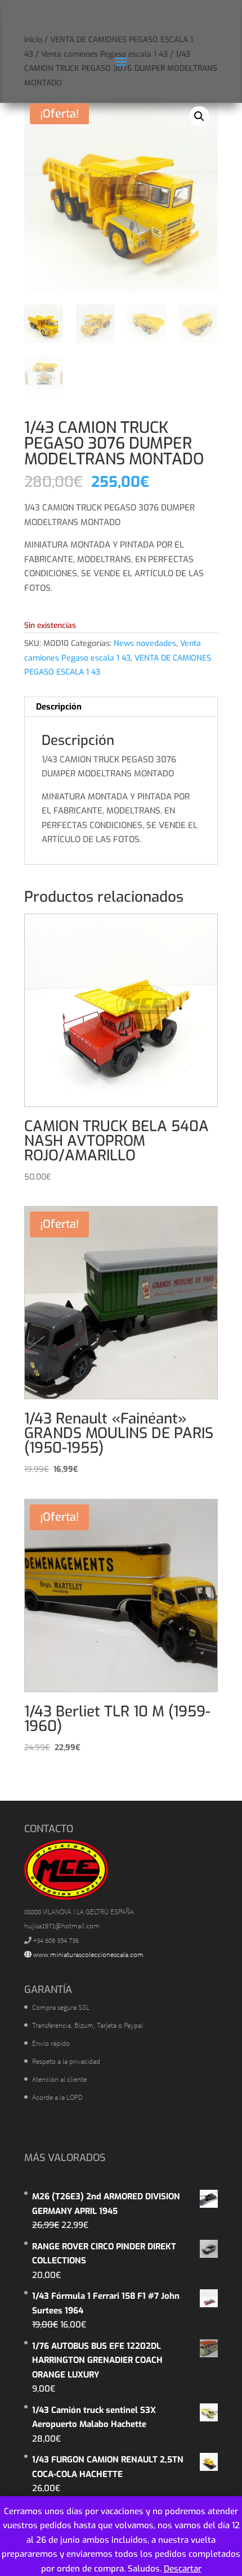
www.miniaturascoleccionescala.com (88, 1954)
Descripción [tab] (59, 707)
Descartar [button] (183, 2569)
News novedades (145, 643)
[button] (199, 116)
